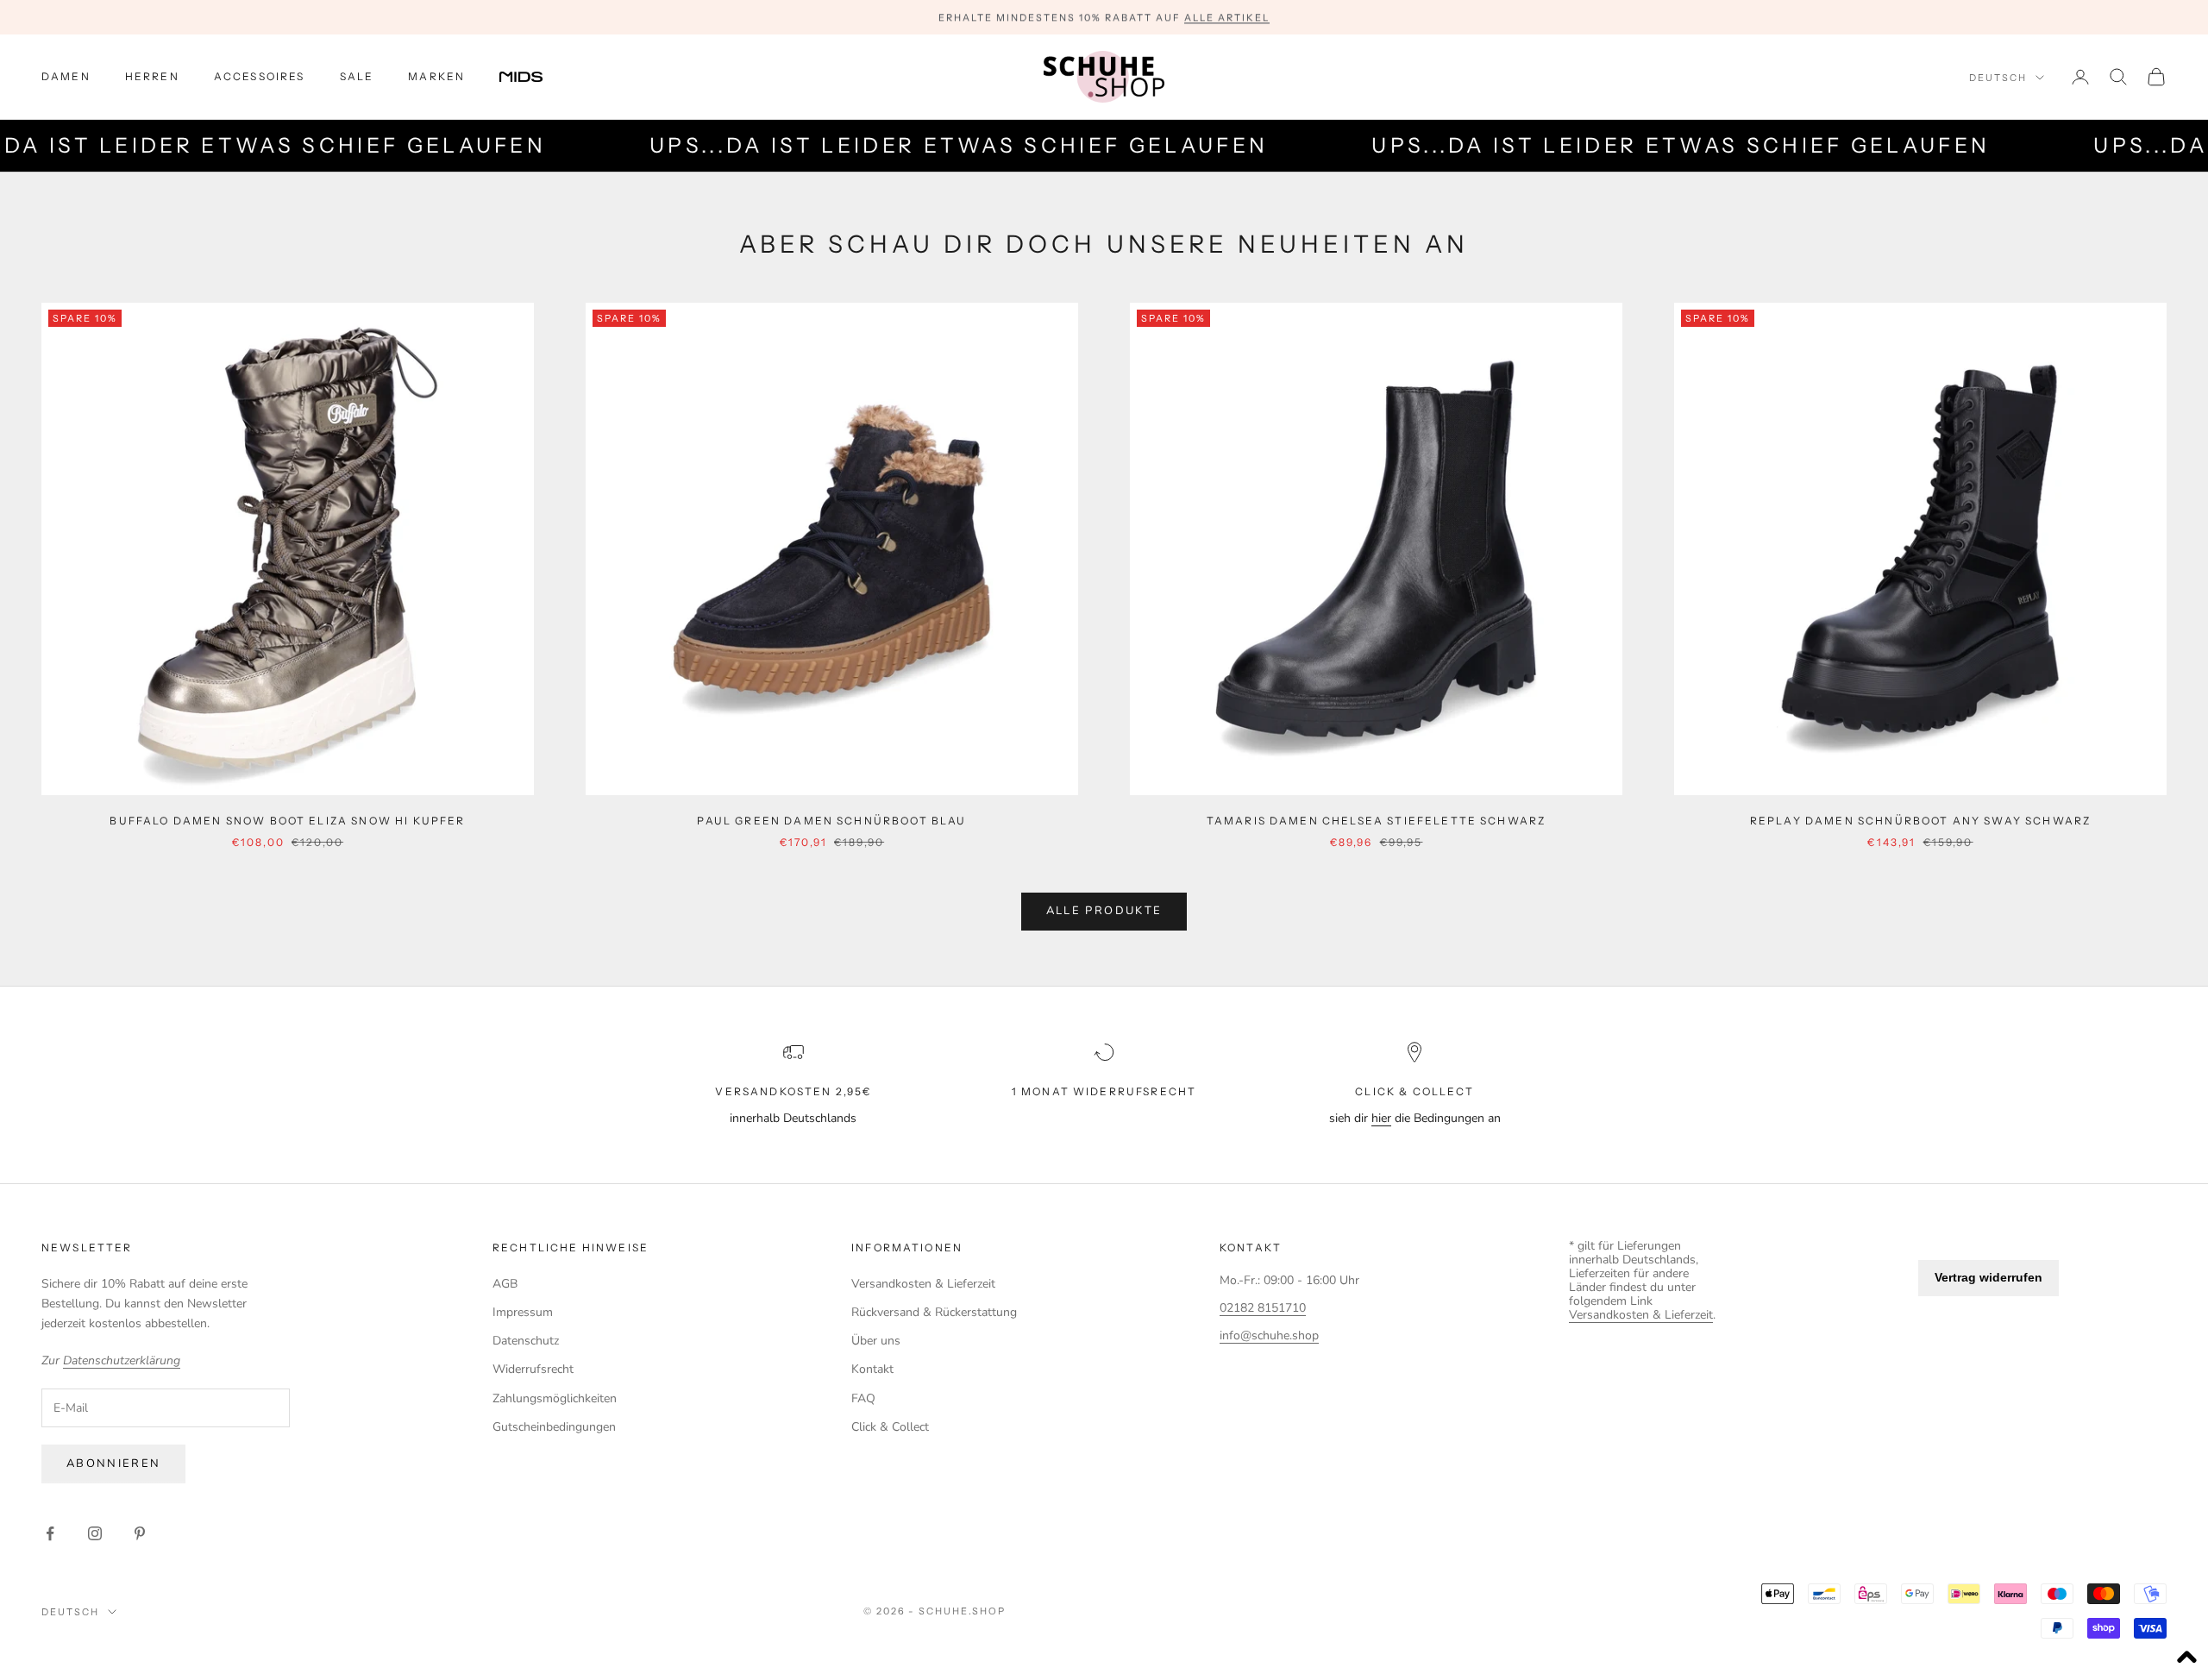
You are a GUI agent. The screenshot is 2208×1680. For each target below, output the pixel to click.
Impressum (523, 1312)
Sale (357, 76)
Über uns (876, 1341)
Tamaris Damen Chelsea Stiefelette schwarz (1377, 821)
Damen (66, 76)
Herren (152, 76)
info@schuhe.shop (1269, 1335)
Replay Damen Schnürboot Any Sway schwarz (1920, 821)
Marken (436, 76)
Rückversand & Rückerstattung (934, 1312)
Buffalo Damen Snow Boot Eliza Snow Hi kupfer (287, 821)
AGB (505, 1284)
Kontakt (872, 1369)
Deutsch (1998, 78)
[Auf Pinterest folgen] (140, 1533)
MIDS (534, 77)
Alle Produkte (1104, 911)
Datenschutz (526, 1341)
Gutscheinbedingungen (554, 1427)
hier (1381, 1118)
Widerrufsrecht (533, 1369)
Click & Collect (890, 1427)
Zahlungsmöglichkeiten (555, 1398)
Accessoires (260, 76)
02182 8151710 (1263, 1308)
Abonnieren (113, 1464)
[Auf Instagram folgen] (95, 1533)
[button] (2186, 1658)
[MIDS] (534, 77)
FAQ (863, 1398)
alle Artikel (1227, 17)
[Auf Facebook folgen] (50, 1533)
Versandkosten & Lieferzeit (923, 1284)
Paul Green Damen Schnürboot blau (831, 821)
